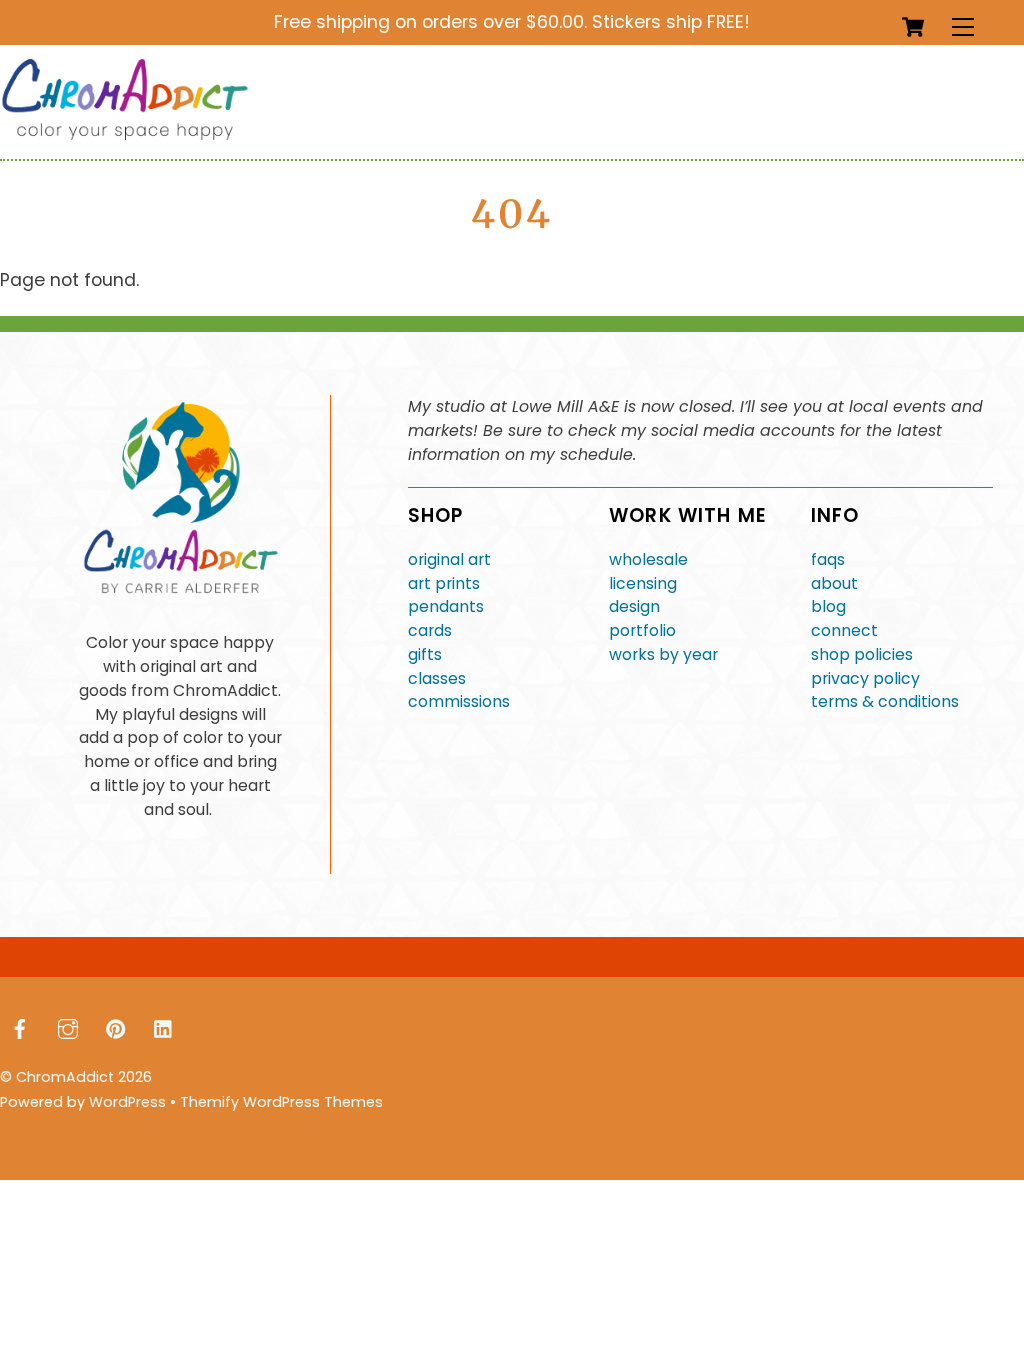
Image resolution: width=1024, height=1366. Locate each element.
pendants (446, 606)
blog (828, 606)
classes (437, 678)
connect (844, 630)
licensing (643, 583)
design (634, 606)
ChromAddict (65, 1077)
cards (430, 630)
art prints (444, 583)
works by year (663, 654)
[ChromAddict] (125, 135)
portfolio (642, 630)
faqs (828, 559)
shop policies (862, 654)
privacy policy (865, 678)
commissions (459, 701)
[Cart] (913, 27)
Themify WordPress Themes (281, 1102)
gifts (425, 654)
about (834, 583)
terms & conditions (885, 701)
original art (449, 559)
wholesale (648, 559)
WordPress (127, 1102)
